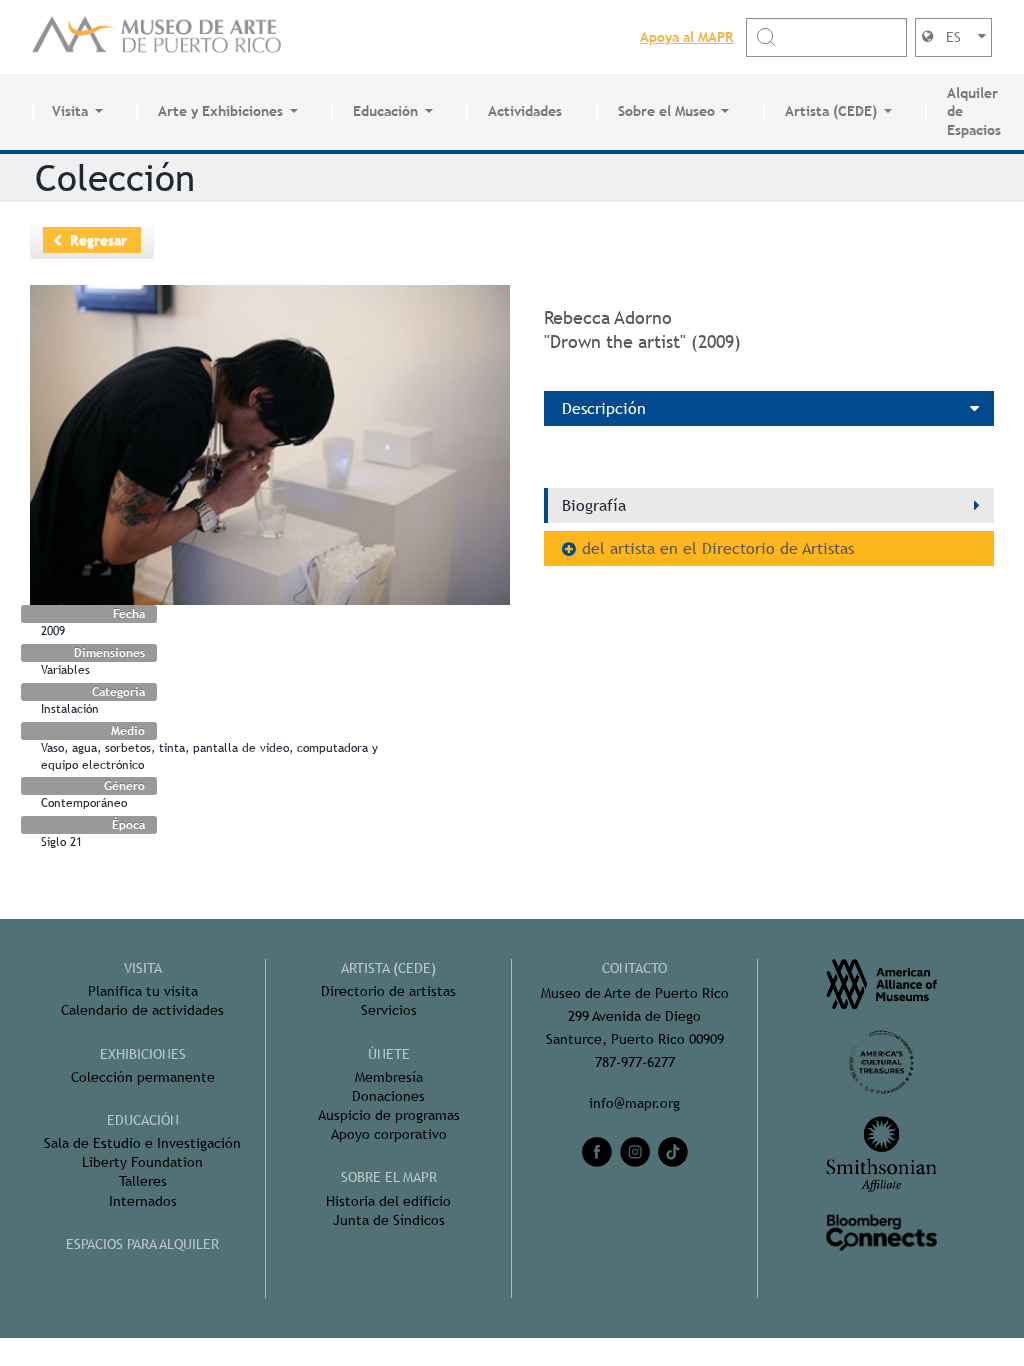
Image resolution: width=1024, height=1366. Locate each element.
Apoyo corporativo (389, 1134)
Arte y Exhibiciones (220, 111)
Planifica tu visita (143, 991)
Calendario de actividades (142, 1010)
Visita (70, 111)
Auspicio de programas (389, 1115)
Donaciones (388, 1096)
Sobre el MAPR (389, 1177)
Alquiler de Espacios (974, 112)
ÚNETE (389, 1054)
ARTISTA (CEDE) (388, 968)
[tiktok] (673, 1152)
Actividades (525, 111)
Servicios (389, 1010)
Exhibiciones (143, 1054)
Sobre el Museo (666, 111)
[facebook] (597, 1152)
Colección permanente (143, 1077)
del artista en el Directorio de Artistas (718, 548)
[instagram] (635, 1152)
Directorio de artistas (388, 991)
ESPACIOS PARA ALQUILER (142, 1244)
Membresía (389, 1077)
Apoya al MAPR (687, 37)
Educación (385, 111)
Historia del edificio (388, 1201)
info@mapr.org (634, 1103)
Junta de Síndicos (389, 1220)
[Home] (157, 37)
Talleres (143, 1181)
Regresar (98, 240)
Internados (143, 1201)
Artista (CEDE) (831, 111)
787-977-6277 (635, 1062)
